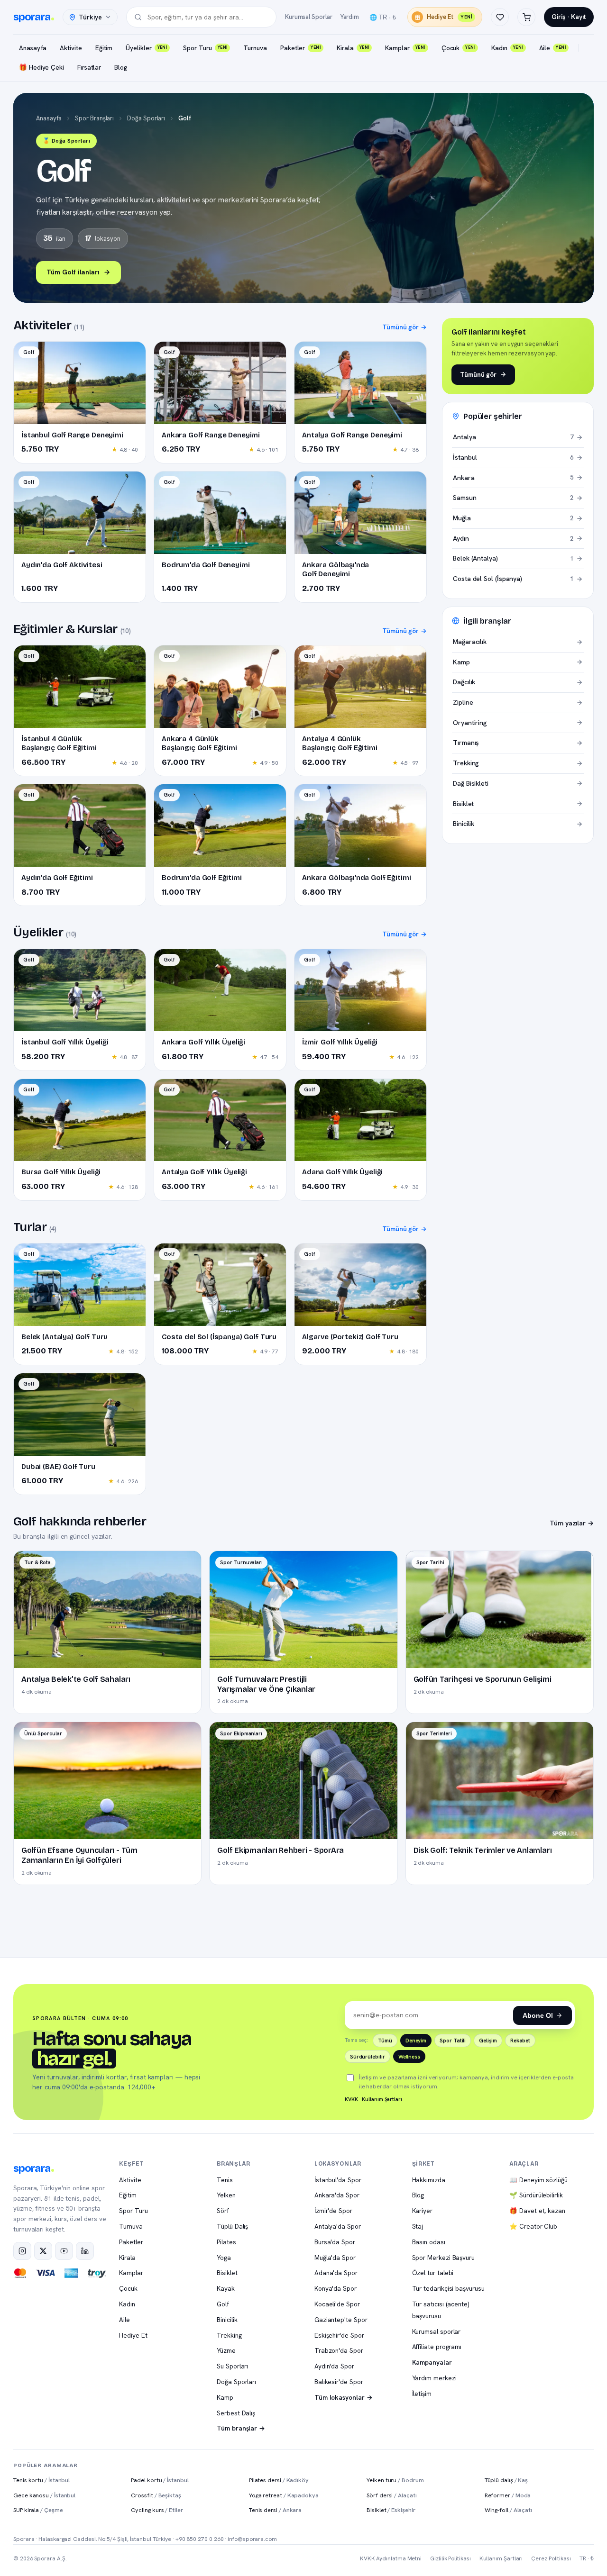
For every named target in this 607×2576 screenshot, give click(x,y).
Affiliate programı (437, 2347)
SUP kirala (38, 2510)
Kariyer (422, 2211)
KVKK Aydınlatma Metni (391, 2558)
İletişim (422, 2394)
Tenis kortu (41, 2480)
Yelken (226, 2195)
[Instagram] (22, 2251)
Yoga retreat (284, 2495)
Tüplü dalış (506, 2480)
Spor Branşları (94, 118)
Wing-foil (508, 2510)
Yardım (350, 17)
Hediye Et (450, 17)
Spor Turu (205, 48)
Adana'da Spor (336, 2273)
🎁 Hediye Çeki (41, 67)
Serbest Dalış (236, 2413)
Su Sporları (232, 2366)
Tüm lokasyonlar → (344, 2397)
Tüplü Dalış (232, 2226)
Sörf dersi (391, 2495)
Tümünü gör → (405, 327)
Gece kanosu (44, 2495)
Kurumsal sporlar (437, 2331)
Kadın (507, 48)
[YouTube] (64, 2251)
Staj (418, 2226)
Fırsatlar (89, 67)
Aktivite (71, 48)
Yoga (224, 2258)
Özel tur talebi (433, 2273)
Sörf (223, 2211)
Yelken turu (395, 2480)
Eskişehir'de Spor (339, 2335)
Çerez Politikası (551, 2558)
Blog (121, 67)
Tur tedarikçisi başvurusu (448, 2288)
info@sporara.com (252, 2539)
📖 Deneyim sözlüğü (538, 2180)
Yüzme (226, 2350)
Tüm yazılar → (572, 1523)
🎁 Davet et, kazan (537, 2211)
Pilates (226, 2242)
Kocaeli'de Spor (337, 2304)
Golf (223, 2304)
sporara (32, 17)
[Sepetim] (526, 17)
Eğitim (104, 48)
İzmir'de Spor (333, 2211)
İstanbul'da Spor (338, 2180)
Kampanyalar (432, 2362)
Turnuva (255, 48)
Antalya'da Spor (338, 2226)
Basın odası (429, 2242)
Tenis (225, 2180)
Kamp (225, 2397)
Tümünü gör (478, 374)
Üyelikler (146, 48)
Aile (553, 48)
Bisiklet (227, 2273)
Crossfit (156, 2495)
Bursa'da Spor (335, 2242)
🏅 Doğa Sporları (66, 141)
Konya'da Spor (336, 2288)
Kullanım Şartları (382, 2099)
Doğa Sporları (146, 118)
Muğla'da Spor (335, 2258)
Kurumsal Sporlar (309, 17)
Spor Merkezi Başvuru (443, 2258)
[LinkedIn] (85, 2251)
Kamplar (405, 48)
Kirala (353, 48)
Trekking (229, 2335)
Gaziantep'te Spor (341, 2320)
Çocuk (458, 48)
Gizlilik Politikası (450, 2558)
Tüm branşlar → (241, 2428)
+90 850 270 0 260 (200, 2539)
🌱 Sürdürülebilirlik (536, 2195)
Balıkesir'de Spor (339, 2382)
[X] (43, 2251)
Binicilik (227, 2320)
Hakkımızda (429, 2180)
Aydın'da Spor (334, 2366)
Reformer (508, 2495)
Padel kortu (160, 2480)
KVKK (351, 2099)
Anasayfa (33, 48)
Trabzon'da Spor (339, 2350)
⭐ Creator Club (533, 2226)
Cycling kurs (157, 2510)
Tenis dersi (275, 2510)
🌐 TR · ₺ (383, 17)
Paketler (300, 48)
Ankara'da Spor (337, 2195)
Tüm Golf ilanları (73, 272)
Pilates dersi (279, 2480)
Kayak (226, 2288)
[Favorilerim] (500, 17)
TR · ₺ (587, 2558)
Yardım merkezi (434, 2378)
